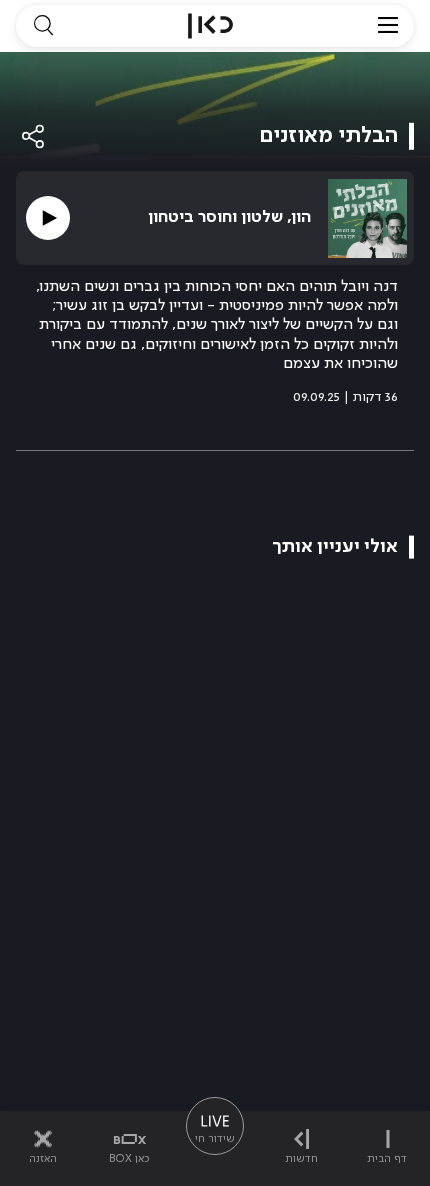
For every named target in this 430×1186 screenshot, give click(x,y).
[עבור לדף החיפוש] (43, 26)
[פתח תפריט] (388, 26)
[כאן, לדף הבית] (210, 26)
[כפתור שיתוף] (34, 136)
